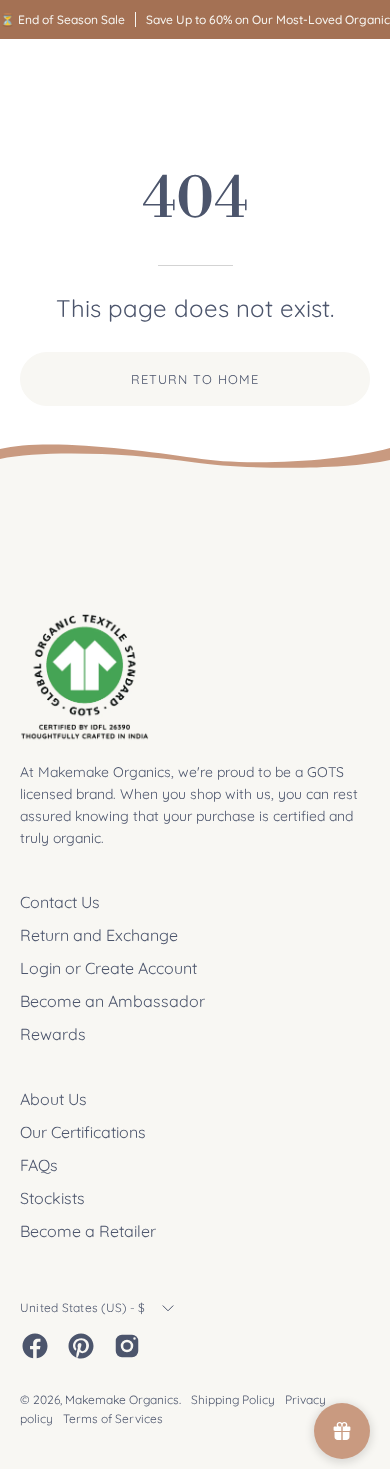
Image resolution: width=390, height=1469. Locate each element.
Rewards (53, 1034)
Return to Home (194, 379)
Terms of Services (113, 1418)
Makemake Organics (122, 1399)
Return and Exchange (99, 935)
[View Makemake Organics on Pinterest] (81, 1346)
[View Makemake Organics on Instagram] (127, 1346)
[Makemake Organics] (90, 76)
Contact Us (60, 902)
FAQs (39, 1165)
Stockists (52, 1198)
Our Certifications (83, 1132)
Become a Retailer (88, 1231)
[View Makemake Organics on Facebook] (35, 1346)
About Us (53, 1099)
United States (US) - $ (82, 1307)
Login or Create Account (108, 968)
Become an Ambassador (112, 1001)
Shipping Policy (233, 1399)
